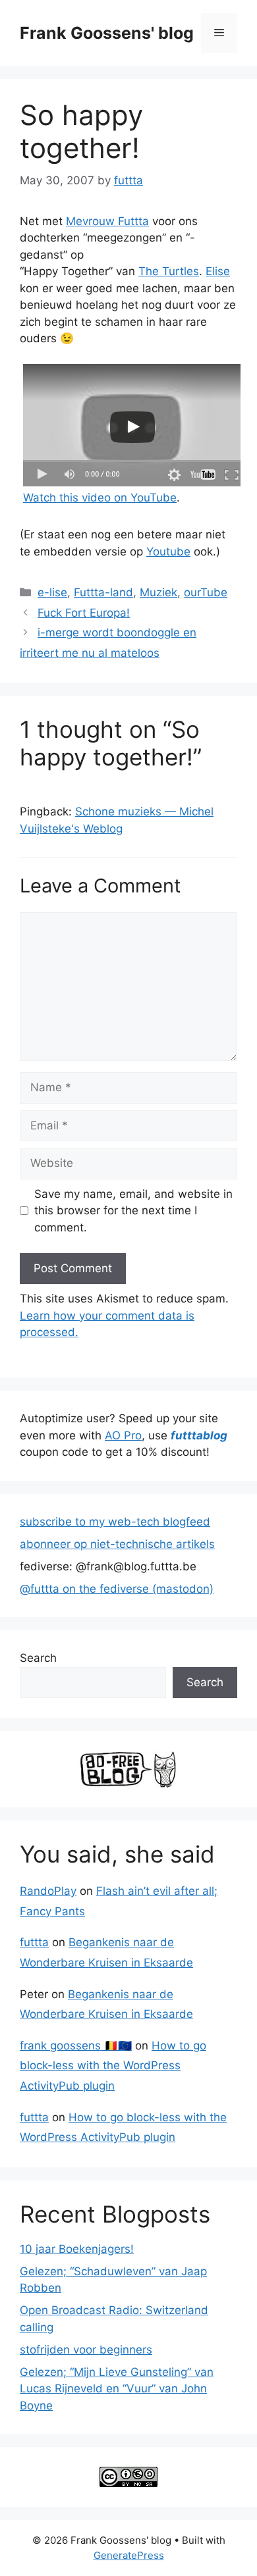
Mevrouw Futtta (107, 221)
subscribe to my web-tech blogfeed (115, 1522)
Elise (218, 271)
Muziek (158, 592)
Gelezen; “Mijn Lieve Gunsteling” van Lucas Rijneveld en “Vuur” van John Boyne (117, 2389)
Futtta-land (103, 592)
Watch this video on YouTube (100, 498)
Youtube (168, 552)
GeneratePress (129, 2555)
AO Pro (123, 1435)
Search (38, 1658)
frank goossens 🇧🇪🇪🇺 (76, 2046)
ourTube (206, 592)
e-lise (52, 592)
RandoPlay (48, 1891)
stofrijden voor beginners (86, 2350)
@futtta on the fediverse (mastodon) (117, 1589)
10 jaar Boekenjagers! (77, 2249)
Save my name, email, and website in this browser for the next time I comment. (133, 1211)
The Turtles (169, 271)
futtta (34, 1942)
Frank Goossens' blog (107, 33)
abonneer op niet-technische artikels (117, 1544)
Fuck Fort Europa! (84, 613)
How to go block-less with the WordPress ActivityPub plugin (113, 2066)
